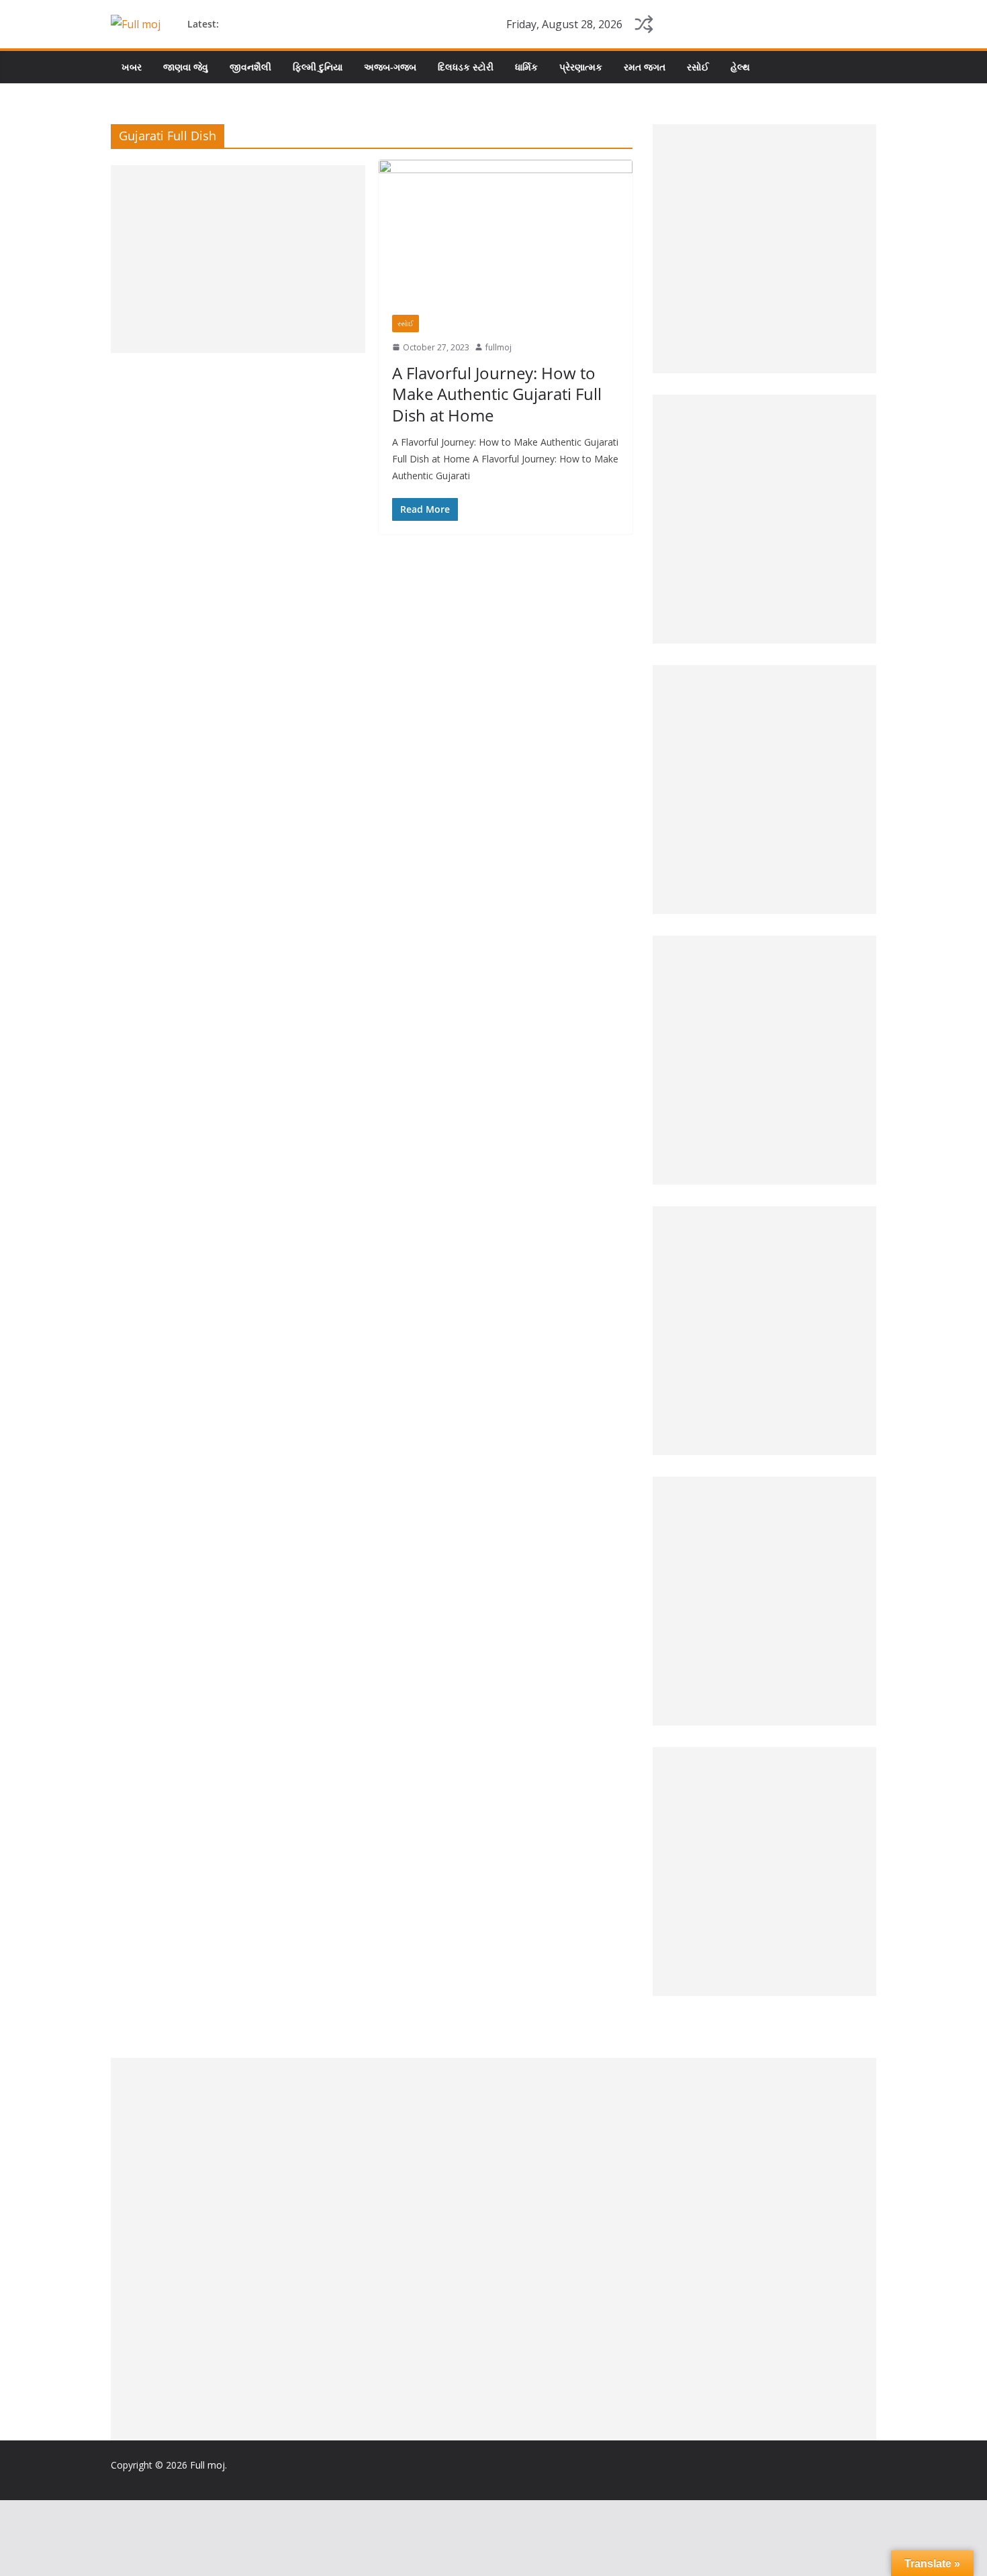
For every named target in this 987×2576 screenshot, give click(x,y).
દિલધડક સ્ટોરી (466, 67)
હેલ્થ (740, 67)
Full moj (207, 2465)
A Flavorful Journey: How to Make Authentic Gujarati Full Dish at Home (497, 394)
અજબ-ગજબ (390, 67)
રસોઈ (698, 67)
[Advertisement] (238, 259)
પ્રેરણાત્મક (581, 67)
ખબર (132, 67)
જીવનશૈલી (250, 67)
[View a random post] (644, 24)
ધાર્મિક (526, 67)
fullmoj (499, 347)
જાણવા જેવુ (186, 67)
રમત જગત (645, 67)
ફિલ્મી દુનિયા (318, 67)
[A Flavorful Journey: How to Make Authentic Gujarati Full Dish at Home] (506, 230)
